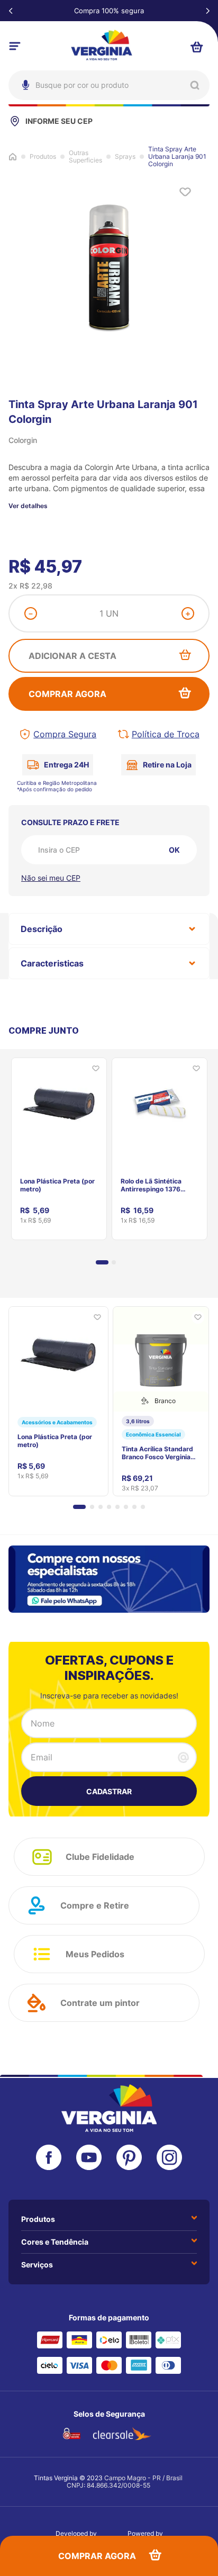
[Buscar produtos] (195, 85)
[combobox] (109, 85)
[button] (79, 1507)
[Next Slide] (207, 11)
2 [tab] (114, 1262)
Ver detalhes (28, 506)
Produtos (43, 157)
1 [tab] (102, 1262)
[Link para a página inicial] (13, 156)
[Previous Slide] (11, 11)
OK (174, 850)
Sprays (125, 157)
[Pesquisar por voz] (24, 132)
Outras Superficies (85, 157)
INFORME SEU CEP (59, 121)
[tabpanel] (59, 1145)
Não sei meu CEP (51, 878)
